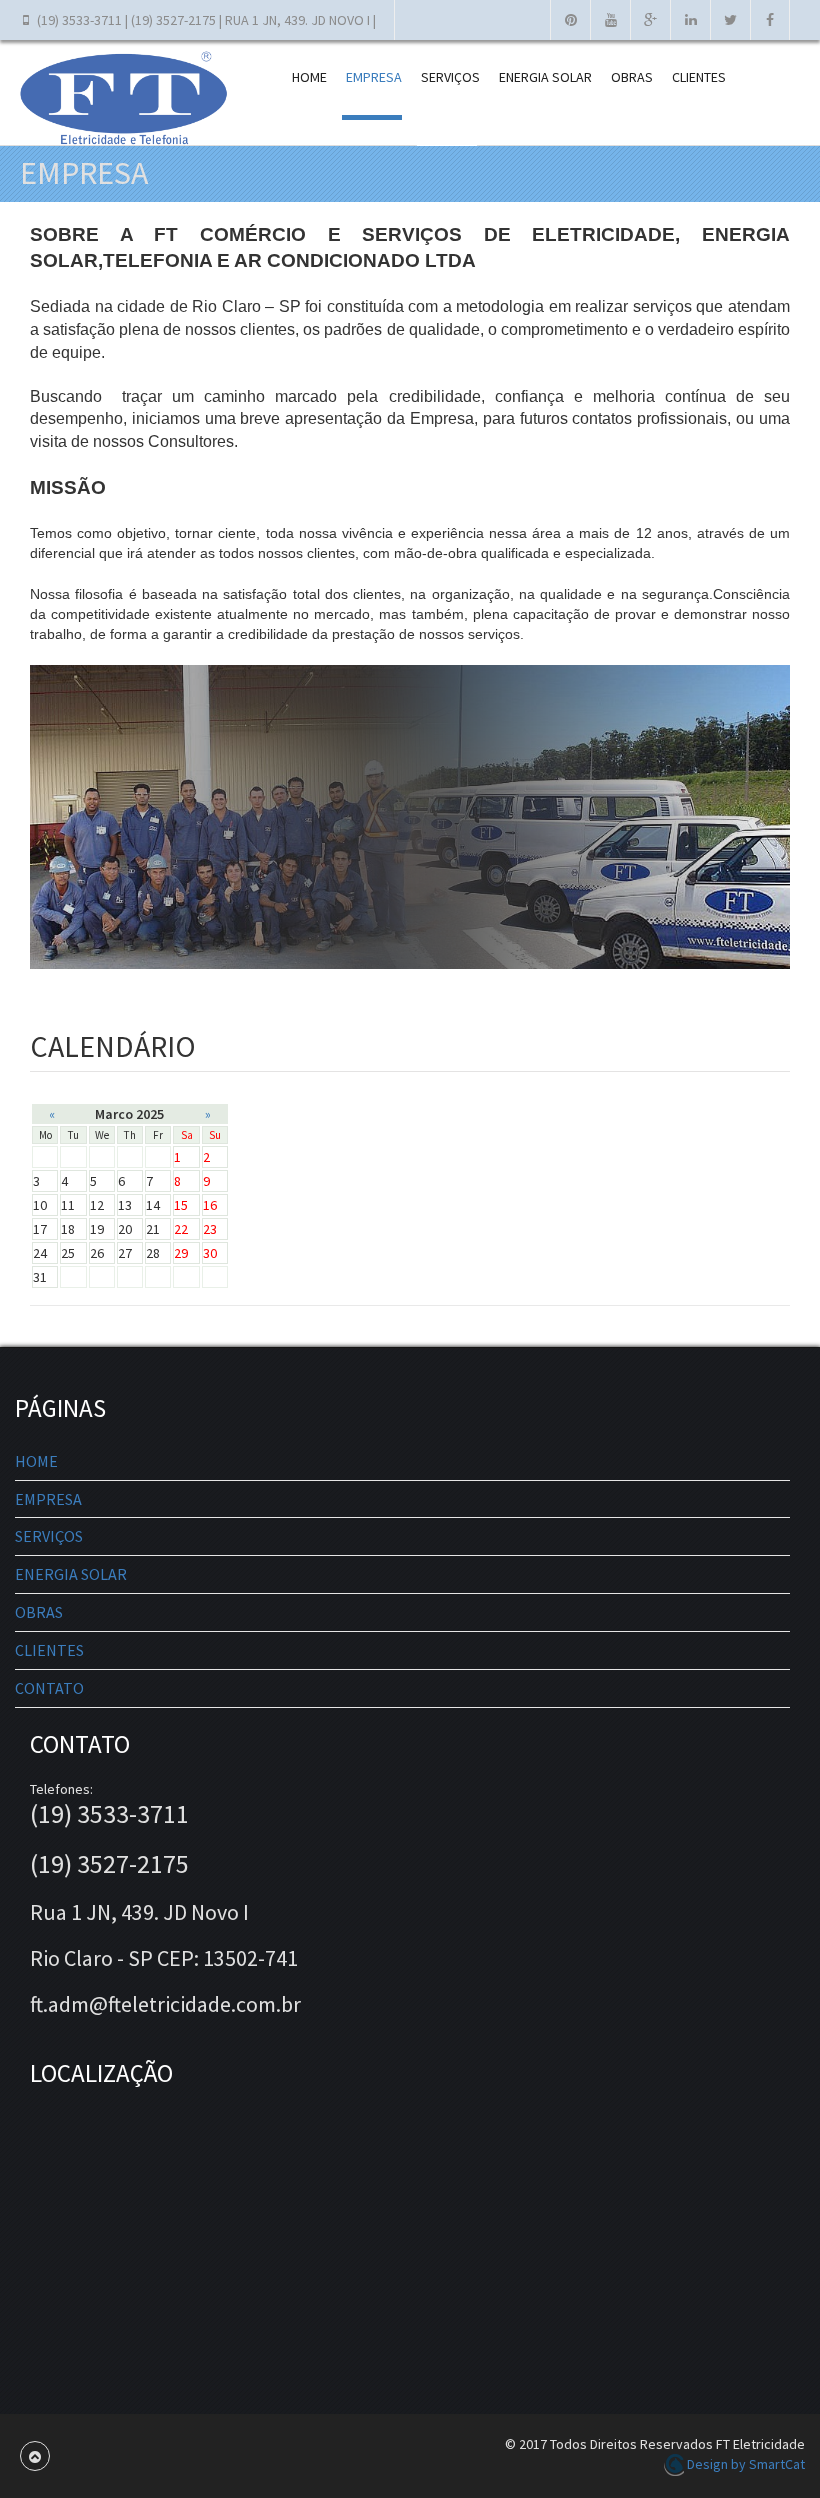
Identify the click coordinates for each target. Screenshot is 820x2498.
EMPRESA (374, 77)
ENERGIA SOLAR (545, 77)
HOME (309, 77)
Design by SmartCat (744, 2464)
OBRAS (632, 77)
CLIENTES (699, 77)
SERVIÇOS (450, 77)
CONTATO (49, 1688)
